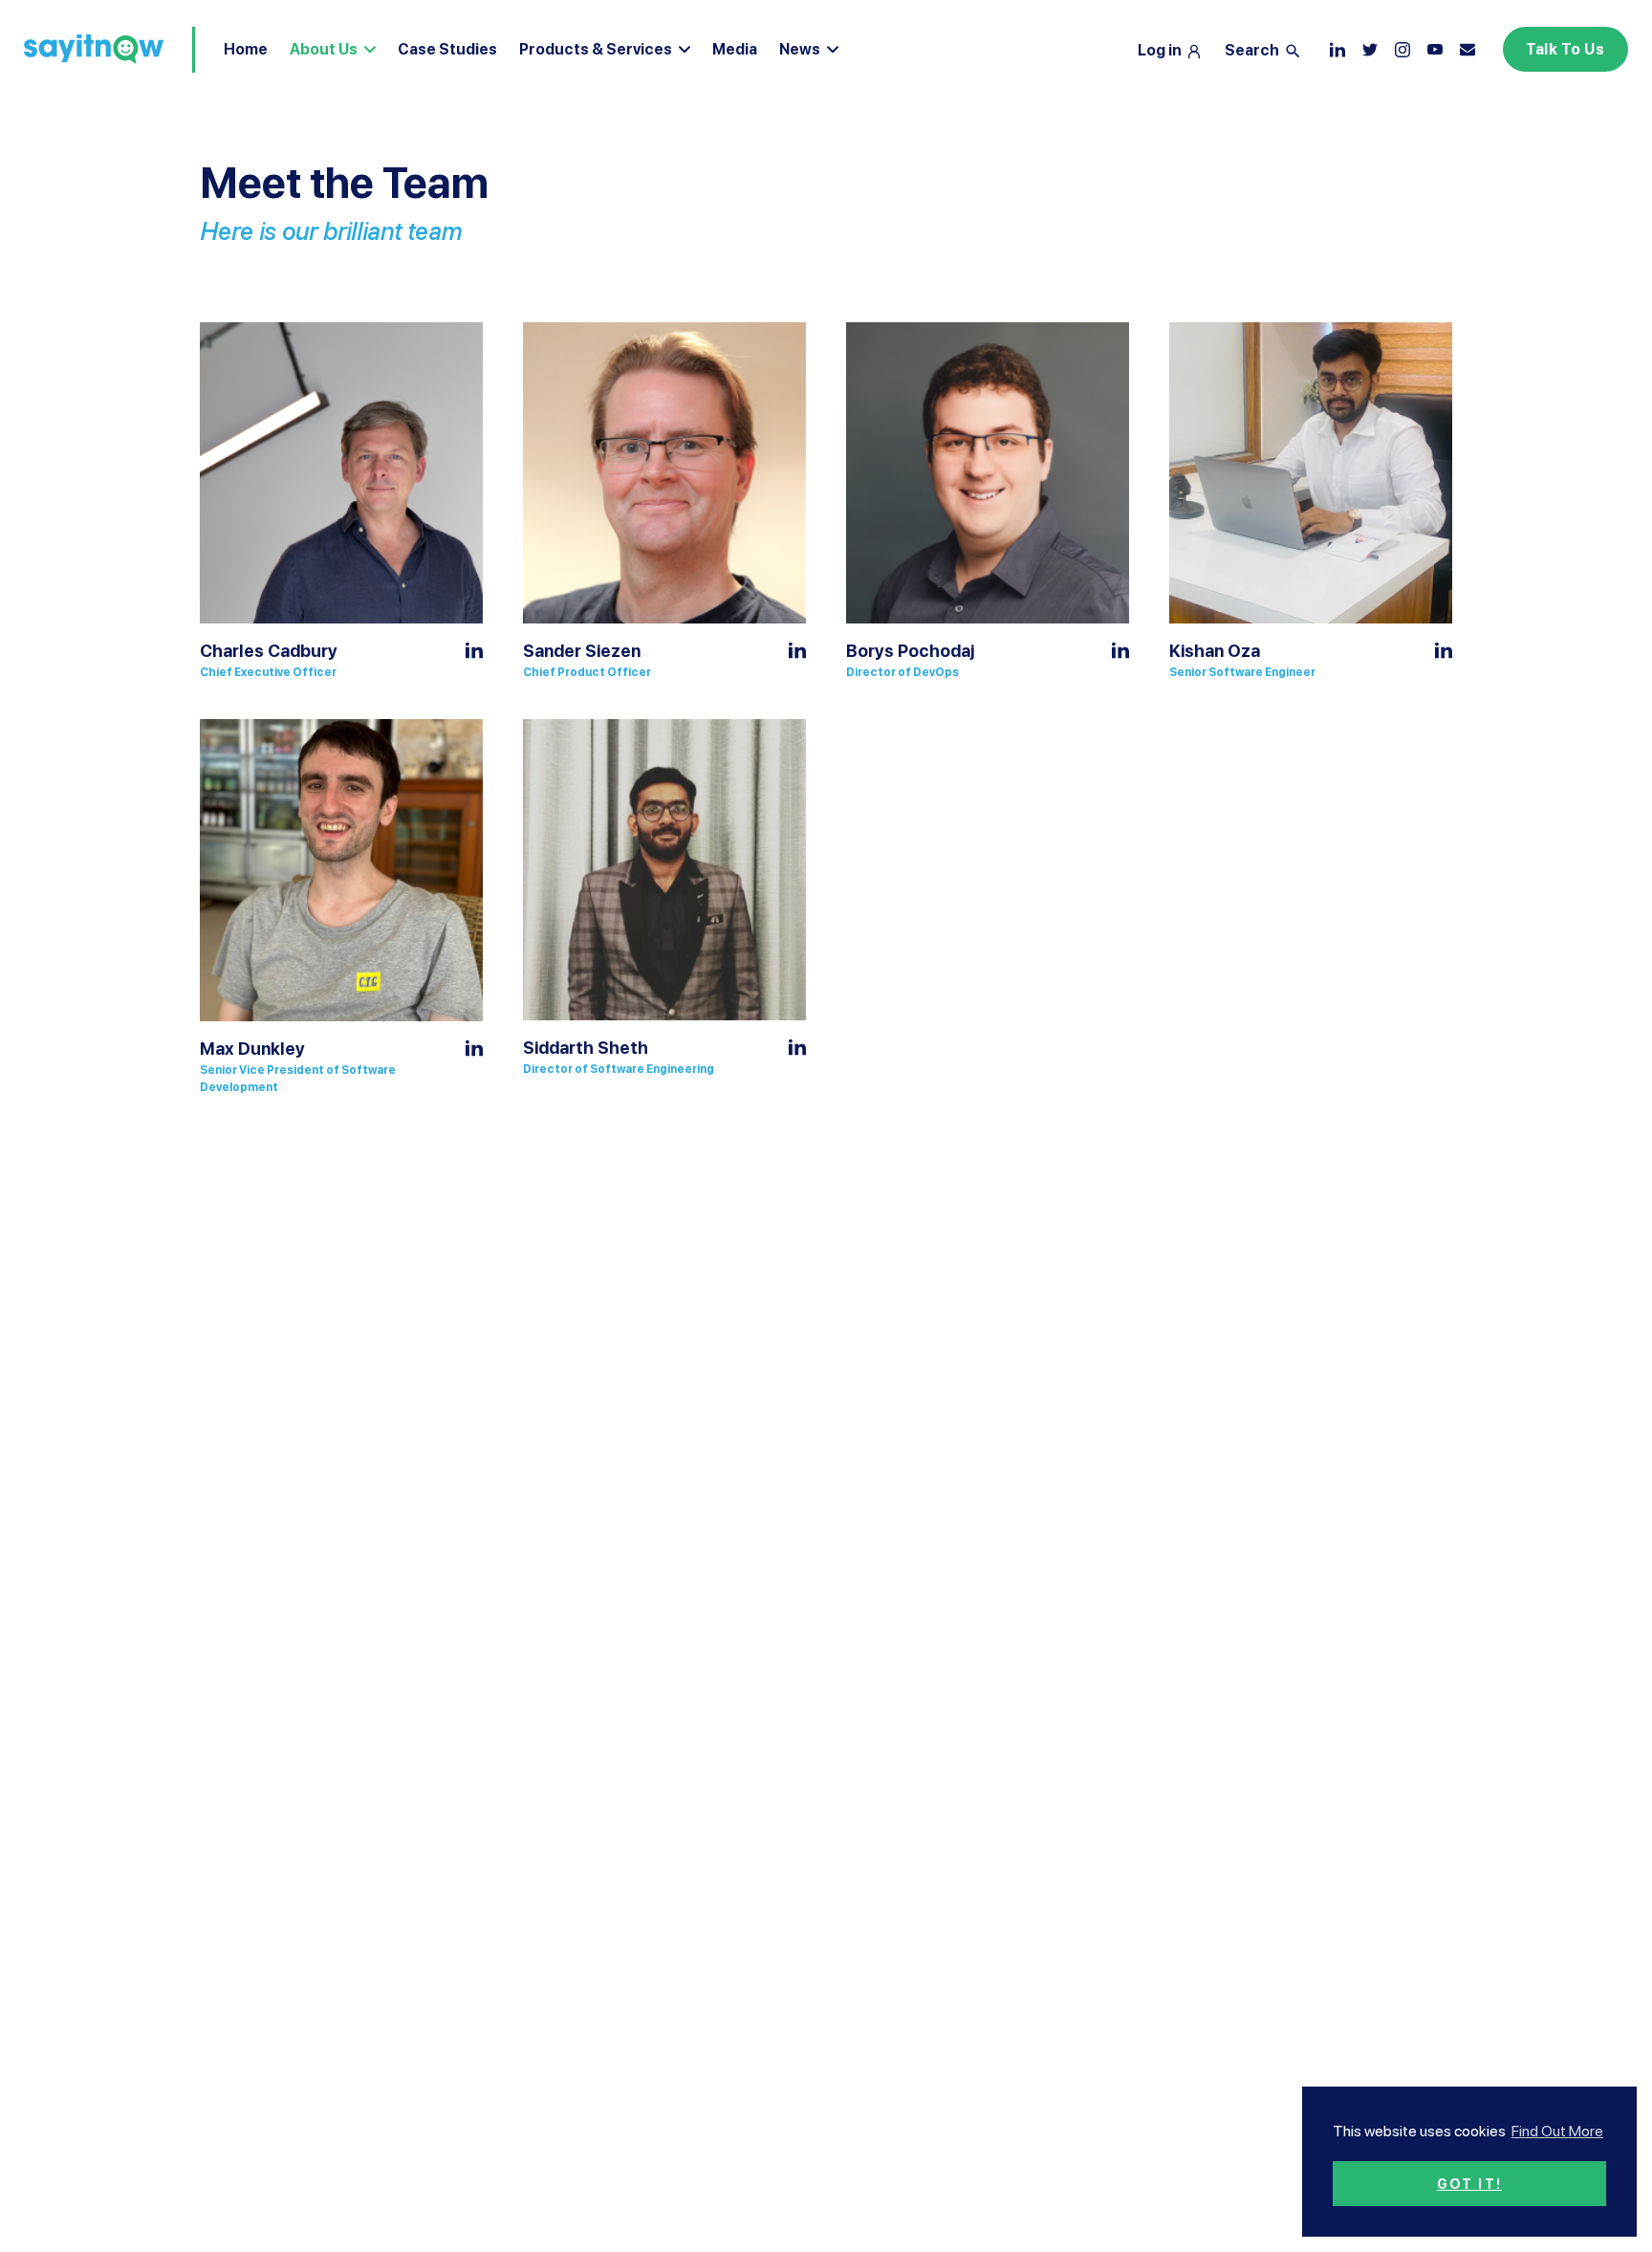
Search (1253, 50)
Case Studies (447, 49)
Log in (1161, 50)
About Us (324, 49)
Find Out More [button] (1557, 2131)
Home (246, 49)
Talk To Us (1565, 49)
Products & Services (596, 49)
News (800, 49)
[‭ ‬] (1402, 50)
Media (735, 49)
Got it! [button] (1469, 2184)
